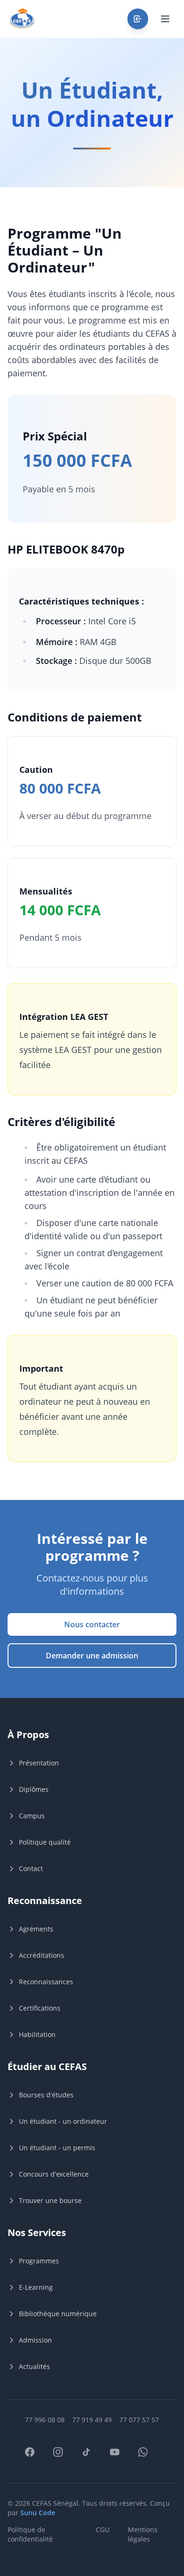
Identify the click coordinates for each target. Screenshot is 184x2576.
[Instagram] (64, 2458)
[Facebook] (35, 2458)
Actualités (34, 2366)
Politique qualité (45, 1842)
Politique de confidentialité (30, 2534)
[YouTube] (120, 2458)
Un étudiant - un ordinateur (63, 2121)
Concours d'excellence (54, 2174)
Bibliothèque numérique (58, 2314)
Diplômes (34, 1789)
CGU (103, 2530)
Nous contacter (92, 1624)
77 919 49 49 (92, 2420)
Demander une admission (92, 1656)
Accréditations (42, 1955)
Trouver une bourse (50, 2200)
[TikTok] (92, 2458)
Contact (31, 1868)
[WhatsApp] (149, 2458)
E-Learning (36, 2287)
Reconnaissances (46, 1982)
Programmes (39, 2261)
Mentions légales (143, 2534)
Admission (35, 2340)
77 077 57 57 (139, 2420)
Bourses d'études (46, 2095)
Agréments (36, 1929)
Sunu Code (38, 2513)
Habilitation (37, 2034)
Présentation (39, 1763)
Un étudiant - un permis (57, 2148)
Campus (32, 1816)
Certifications (40, 2008)
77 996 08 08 (45, 2420)
